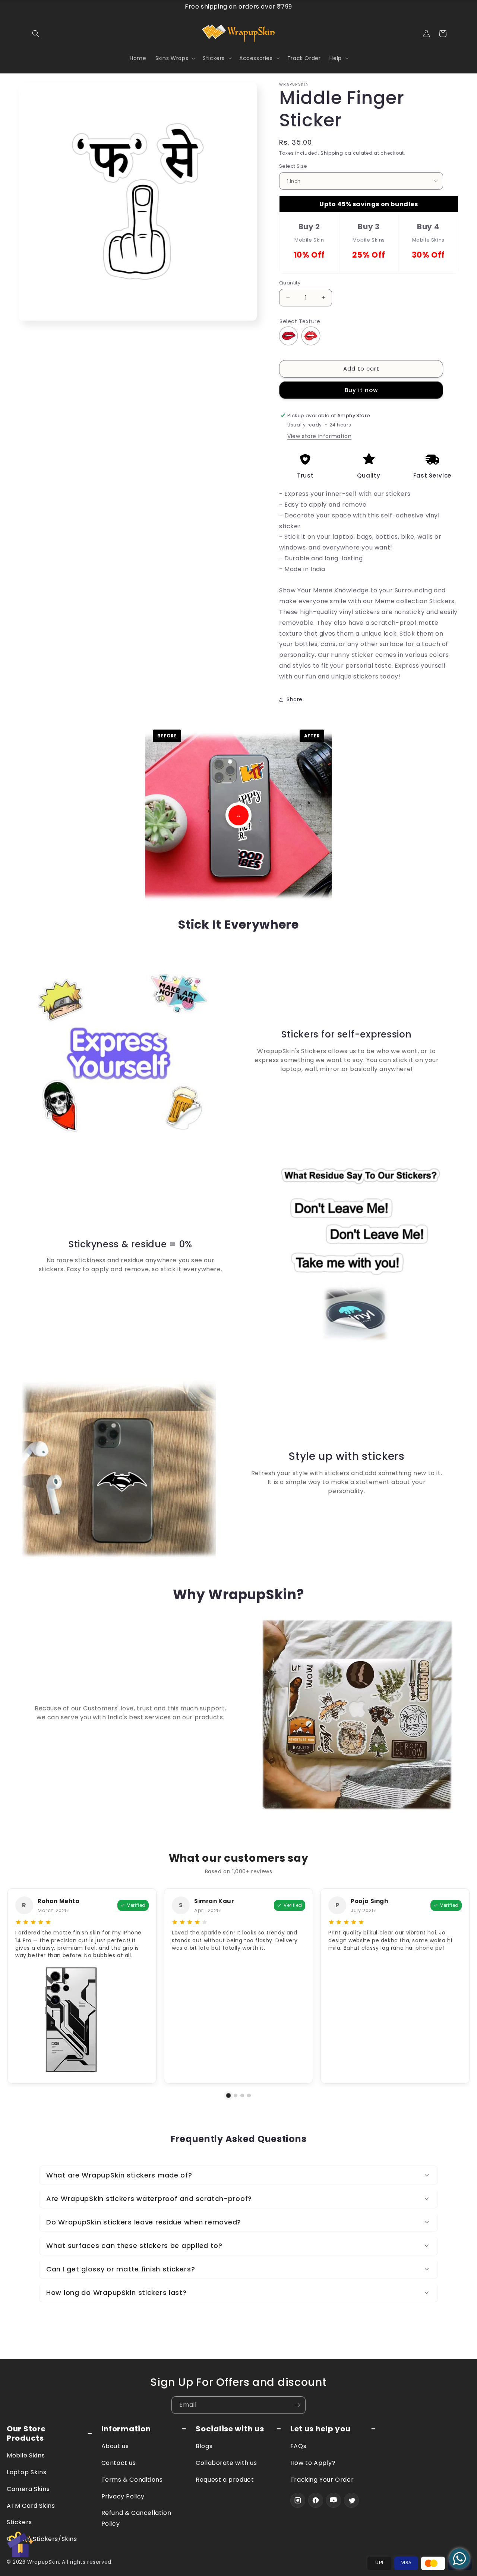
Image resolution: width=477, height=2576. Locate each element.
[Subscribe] (297, 2405)
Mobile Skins (26, 2455)
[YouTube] (334, 2500)
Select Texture (300, 321)
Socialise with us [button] (230, 2429)
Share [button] (295, 699)
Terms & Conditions (132, 2480)
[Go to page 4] (249, 2095)
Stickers (19, 2522)
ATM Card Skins (31, 2506)
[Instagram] (298, 2500)
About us (115, 2446)
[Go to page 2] (236, 2095)
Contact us (119, 2463)
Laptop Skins (26, 2472)
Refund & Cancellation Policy (136, 2518)
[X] (351, 2500)
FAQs (298, 2446)
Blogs (204, 2446)
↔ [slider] (238, 815)
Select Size (293, 166)
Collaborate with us (226, 2463)
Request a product (225, 2480)
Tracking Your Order (322, 2480)
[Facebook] (316, 2500)
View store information (319, 436)
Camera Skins (28, 2489)
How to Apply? (313, 2463)
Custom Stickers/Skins (42, 2539)
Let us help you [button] (320, 2429)
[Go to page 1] (229, 2096)
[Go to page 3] (242, 2095)
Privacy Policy (123, 2496)
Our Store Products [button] (26, 2434)
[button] (36, 34)
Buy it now (361, 390)
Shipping (332, 153)
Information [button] (126, 2429)
